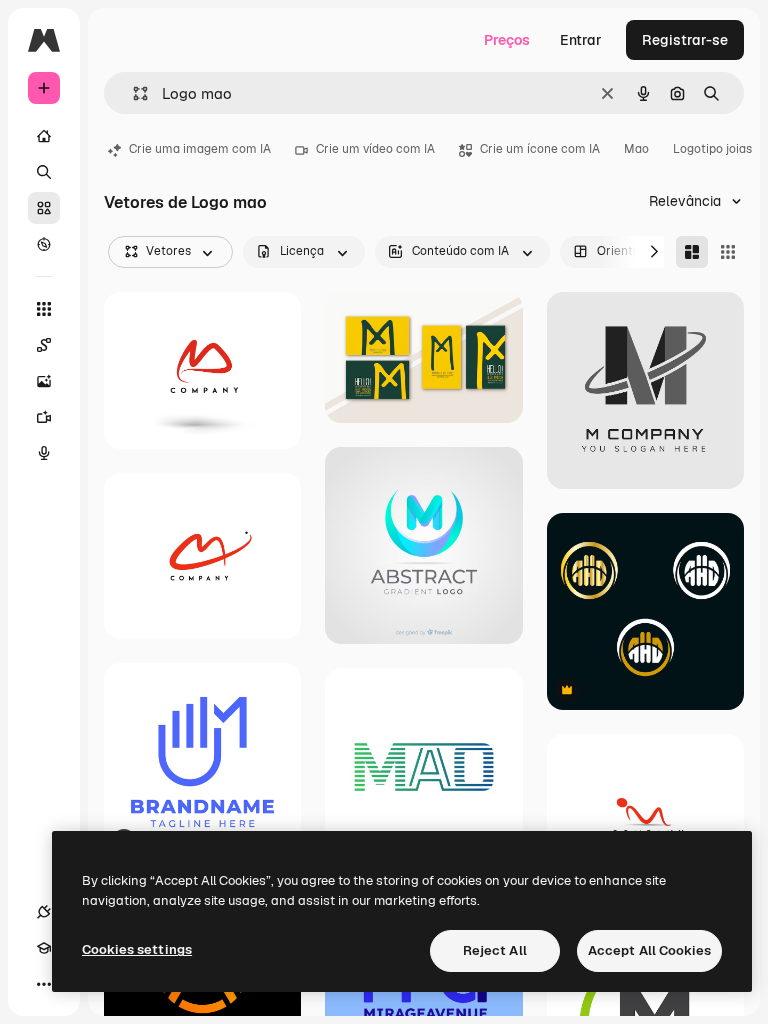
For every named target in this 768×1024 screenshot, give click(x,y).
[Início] (44, 136)
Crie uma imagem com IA (200, 149)
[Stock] (44, 208)
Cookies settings (137, 949)
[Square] (728, 252)
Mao (636, 149)
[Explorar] (44, 244)
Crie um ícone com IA (540, 149)
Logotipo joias (712, 149)
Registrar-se (685, 40)
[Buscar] (44, 172)
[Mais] (44, 984)
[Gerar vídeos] (44, 417)
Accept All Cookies (649, 950)
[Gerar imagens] (44, 381)
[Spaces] (44, 345)
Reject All (495, 950)
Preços (507, 40)
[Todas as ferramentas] (44, 309)
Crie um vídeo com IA (375, 149)
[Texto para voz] (44, 453)
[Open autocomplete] (132, 93)
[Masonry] (692, 252)
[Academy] (44, 948)
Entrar (581, 40)
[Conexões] (44, 912)
